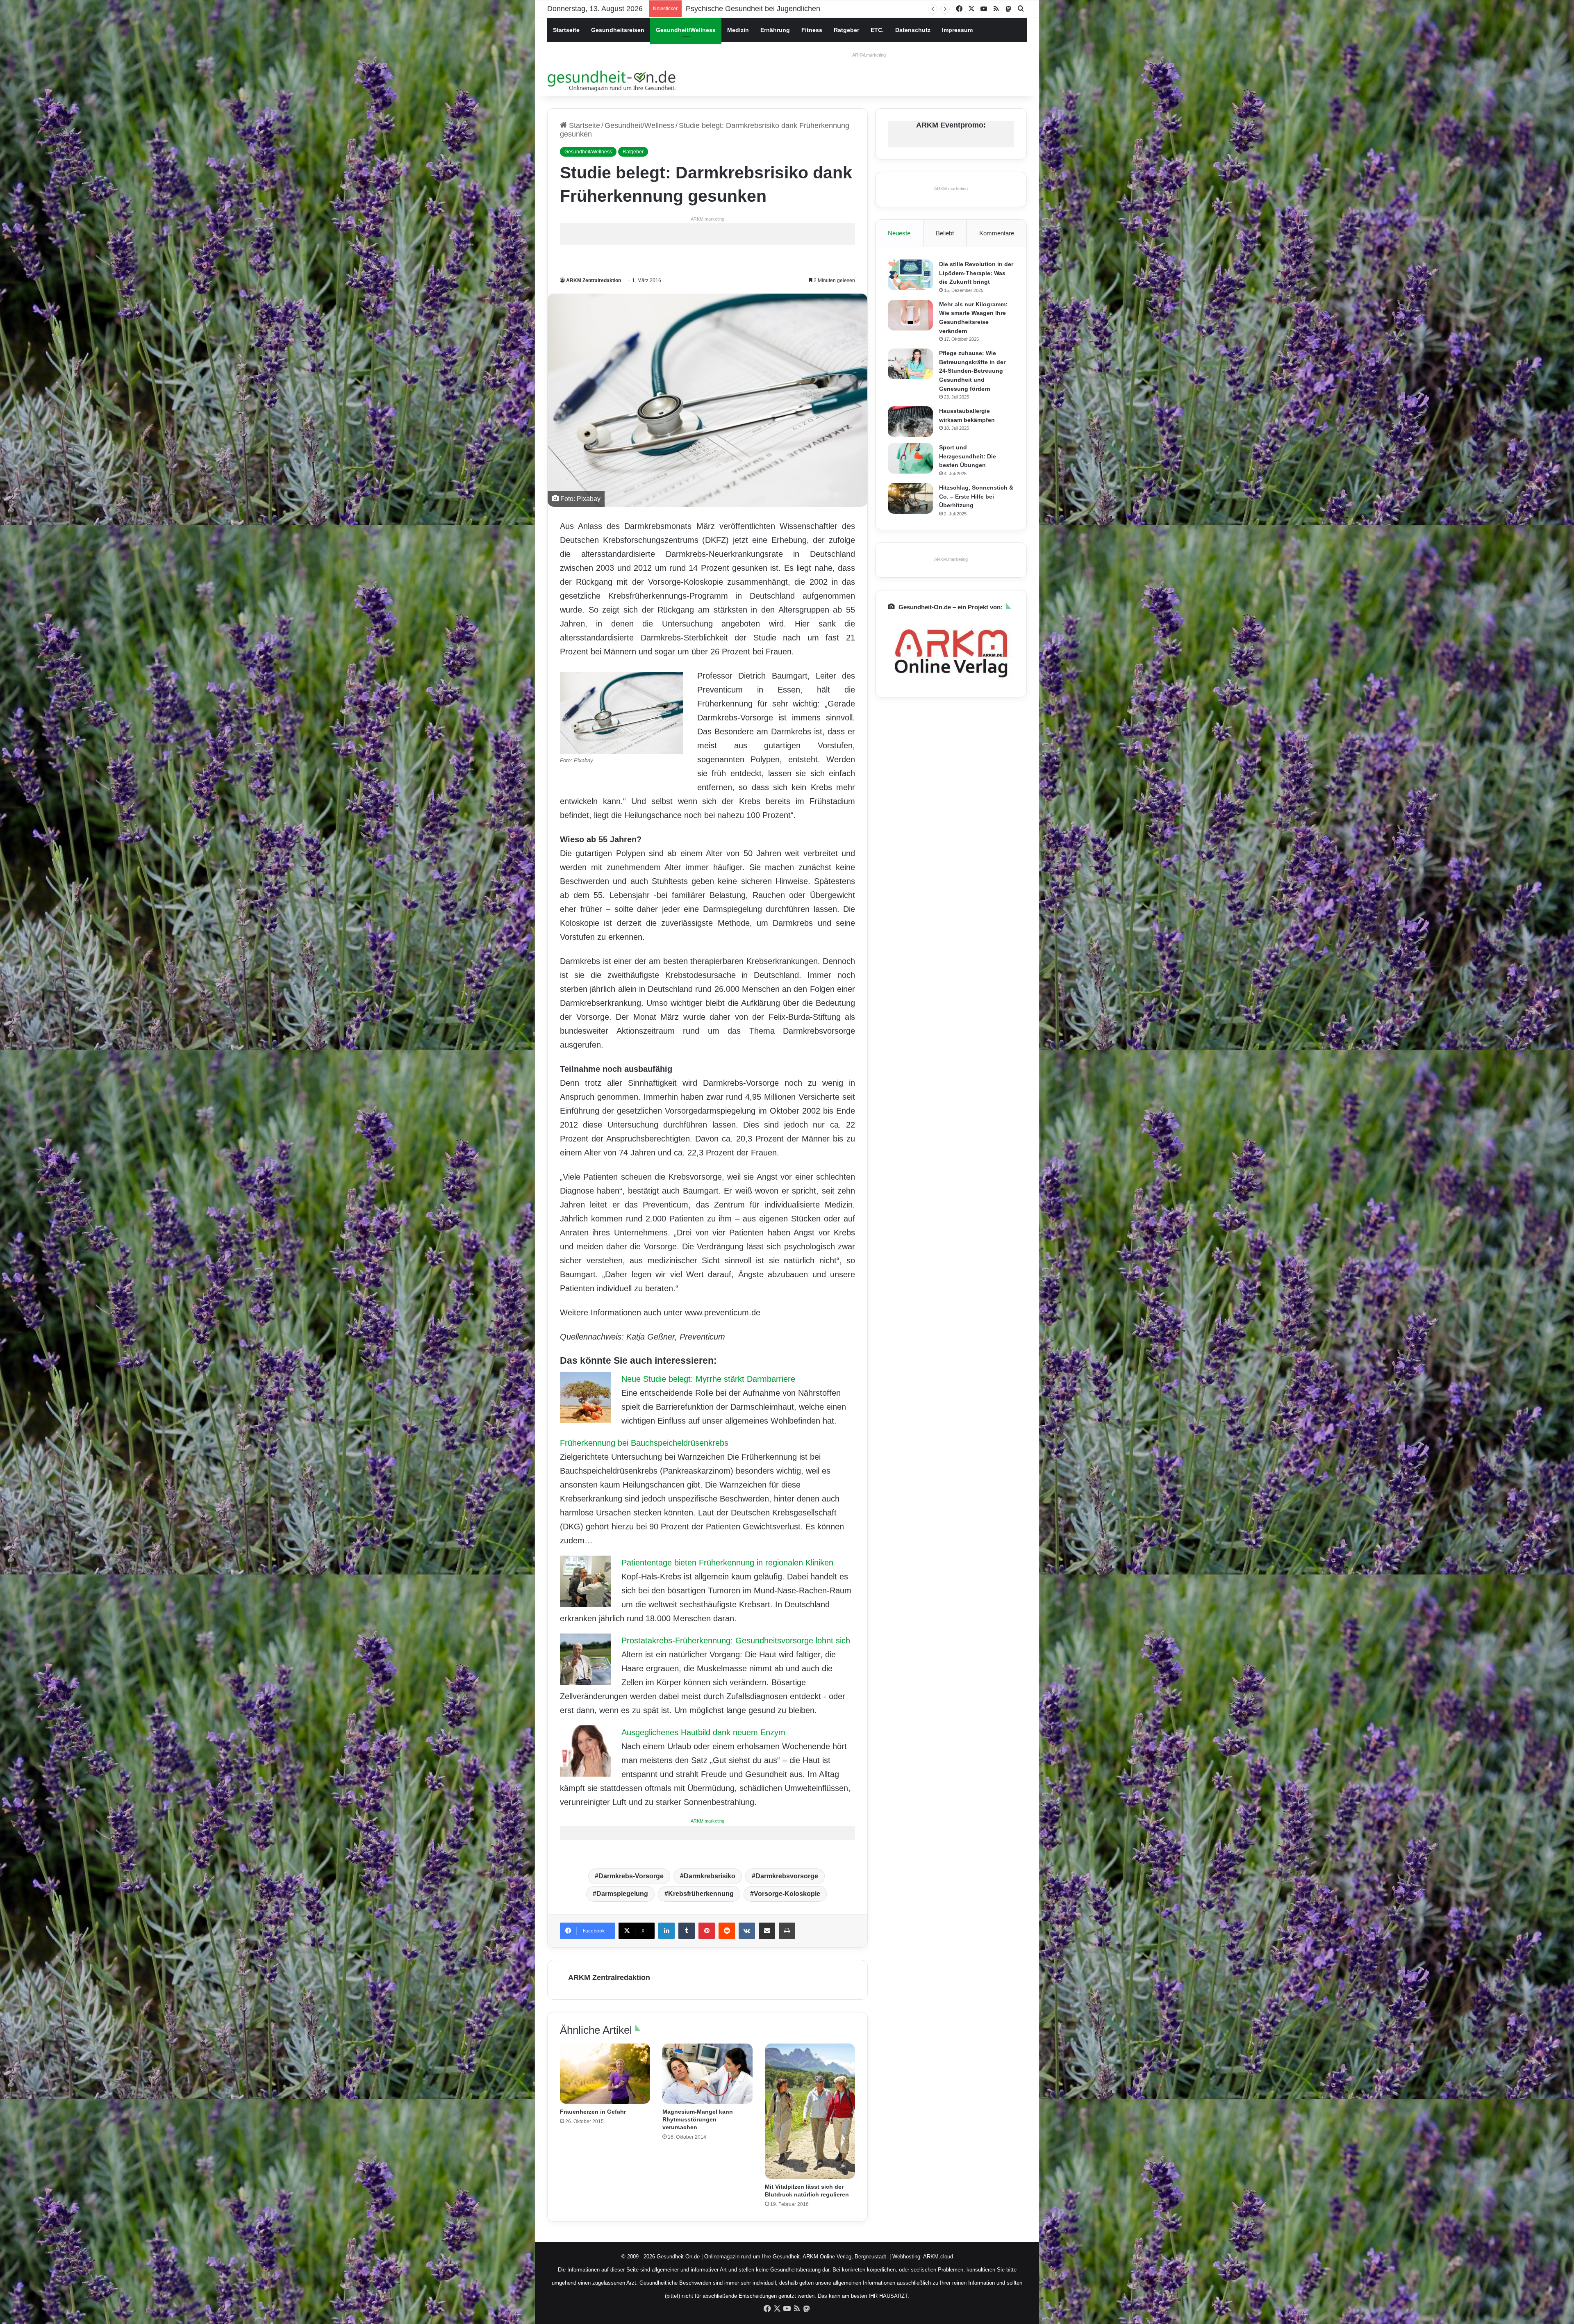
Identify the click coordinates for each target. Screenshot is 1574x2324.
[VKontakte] (747, 1931)
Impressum (957, 30)
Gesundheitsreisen (618, 30)
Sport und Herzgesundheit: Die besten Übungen (968, 456)
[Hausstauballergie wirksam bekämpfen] (910, 422)
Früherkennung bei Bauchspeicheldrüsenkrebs (644, 1443)
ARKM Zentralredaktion (594, 280)
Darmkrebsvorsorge (787, 1876)
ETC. (877, 30)
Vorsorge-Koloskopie (787, 1894)
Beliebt (945, 233)
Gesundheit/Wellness (686, 30)
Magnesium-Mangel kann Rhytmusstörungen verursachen (698, 2119)
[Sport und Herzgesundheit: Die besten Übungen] (910, 458)
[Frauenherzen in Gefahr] (605, 2074)
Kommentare (997, 233)
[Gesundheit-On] (613, 80)
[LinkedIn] (666, 1931)
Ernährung (775, 30)
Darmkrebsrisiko (710, 1876)
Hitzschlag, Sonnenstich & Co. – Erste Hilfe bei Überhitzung (976, 496)
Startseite (566, 30)
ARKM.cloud (938, 2257)
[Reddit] (727, 1931)
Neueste (899, 233)
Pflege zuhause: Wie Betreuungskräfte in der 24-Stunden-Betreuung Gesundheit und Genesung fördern (972, 371)
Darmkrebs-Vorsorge (631, 1876)
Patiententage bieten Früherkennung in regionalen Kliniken (727, 1563)
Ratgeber (846, 30)
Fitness (812, 30)
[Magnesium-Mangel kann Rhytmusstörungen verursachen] (707, 2074)
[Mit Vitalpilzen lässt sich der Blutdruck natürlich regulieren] (810, 2111)
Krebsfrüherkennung (701, 1894)
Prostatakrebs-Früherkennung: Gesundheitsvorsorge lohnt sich (736, 1640)
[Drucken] (787, 1931)
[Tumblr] (687, 1931)
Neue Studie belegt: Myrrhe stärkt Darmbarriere (708, 1379)
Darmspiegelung (622, 1894)
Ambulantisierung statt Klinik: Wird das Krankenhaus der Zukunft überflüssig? (812, 9)
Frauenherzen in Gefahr (593, 2112)
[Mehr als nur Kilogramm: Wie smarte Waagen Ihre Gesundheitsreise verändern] (910, 315)
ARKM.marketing (869, 55)
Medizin (738, 30)
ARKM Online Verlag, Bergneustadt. (845, 2257)
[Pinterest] (707, 1931)
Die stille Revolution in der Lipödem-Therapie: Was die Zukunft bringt (976, 273)
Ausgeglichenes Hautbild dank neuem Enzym (703, 1732)
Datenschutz (913, 30)
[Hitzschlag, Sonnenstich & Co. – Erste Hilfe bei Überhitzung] (910, 498)
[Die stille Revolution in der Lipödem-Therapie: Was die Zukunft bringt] (910, 275)
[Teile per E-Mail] (767, 1931)
